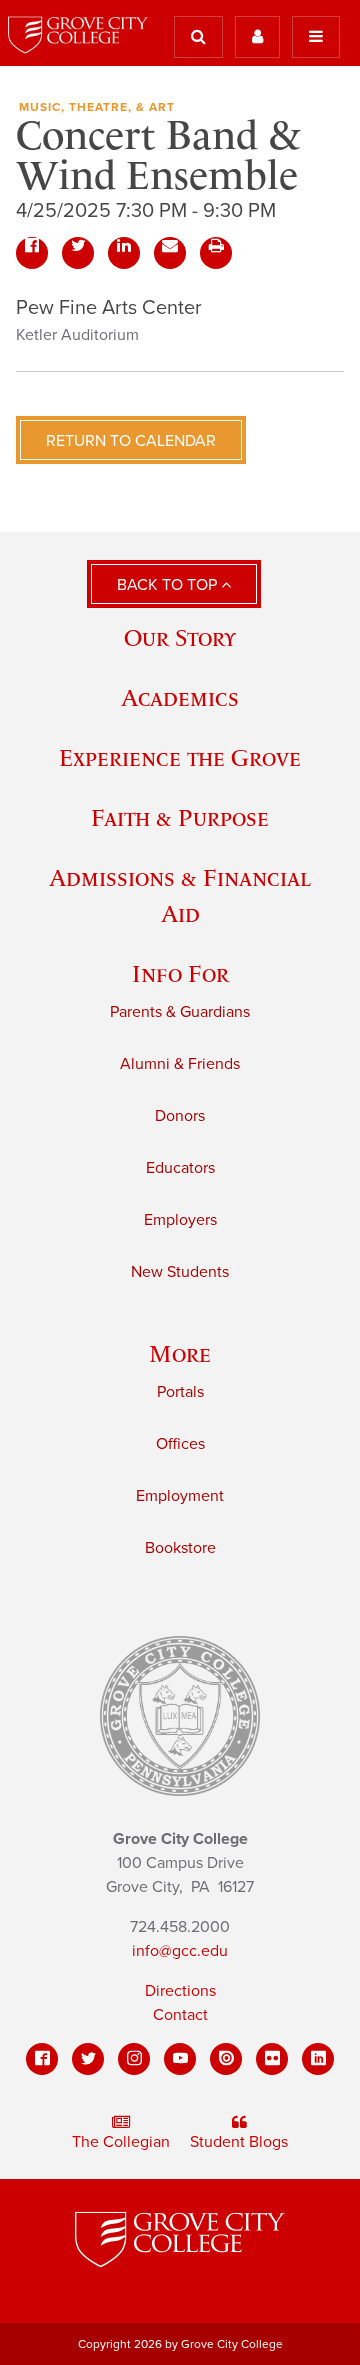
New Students (180, 1272)
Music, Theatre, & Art (97, 107)
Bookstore (180, 1548)
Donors (180, 1116)
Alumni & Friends (180, 1064)
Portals (180, 1392)
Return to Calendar (131, 441)
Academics (180, 697)
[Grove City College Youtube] (180, 2059)
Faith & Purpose (180, 817)
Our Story (180, 637)
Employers (180, 1220)
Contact (180, 2015)
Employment (180, 1496)
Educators (180, 1168)
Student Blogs (239, 2142)
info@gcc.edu (180, 1951)
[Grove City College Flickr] (272, 2059)
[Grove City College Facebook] (42, 2059)
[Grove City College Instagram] (134, 2059)
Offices (180, 1444)
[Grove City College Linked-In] (318, 2059)
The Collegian (121, 2142)
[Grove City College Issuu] (226, 2059)
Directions (180, 1991)
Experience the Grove (180, 757)
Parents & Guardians (180, 1012)
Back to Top (169, 585)
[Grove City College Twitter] (88, 2059)
